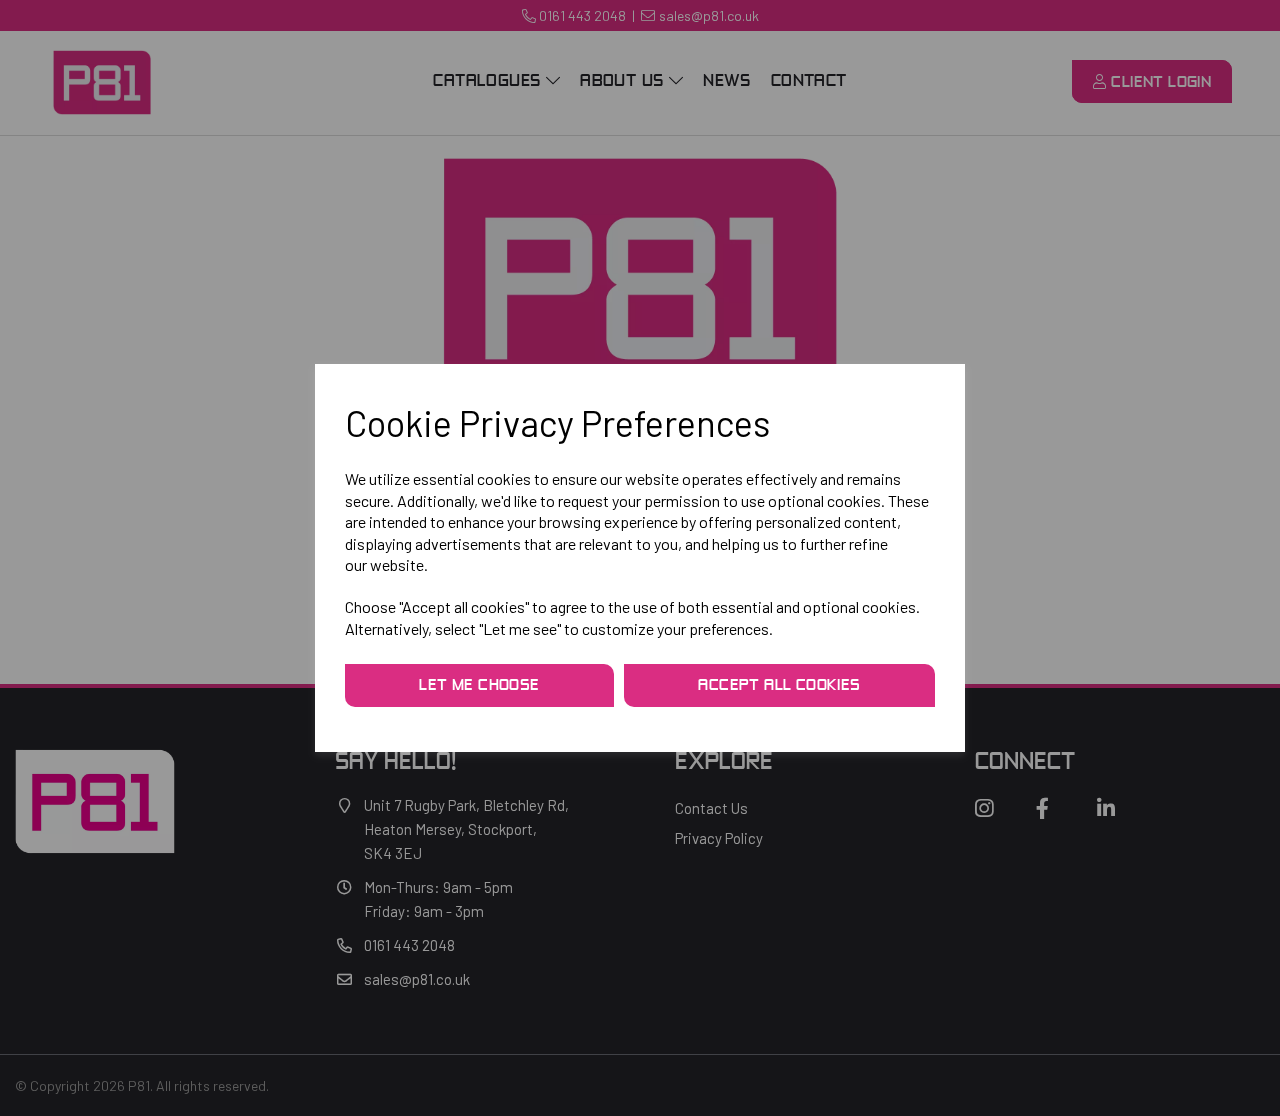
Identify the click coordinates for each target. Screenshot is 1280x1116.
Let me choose (479, 686)
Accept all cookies (779, 686)
